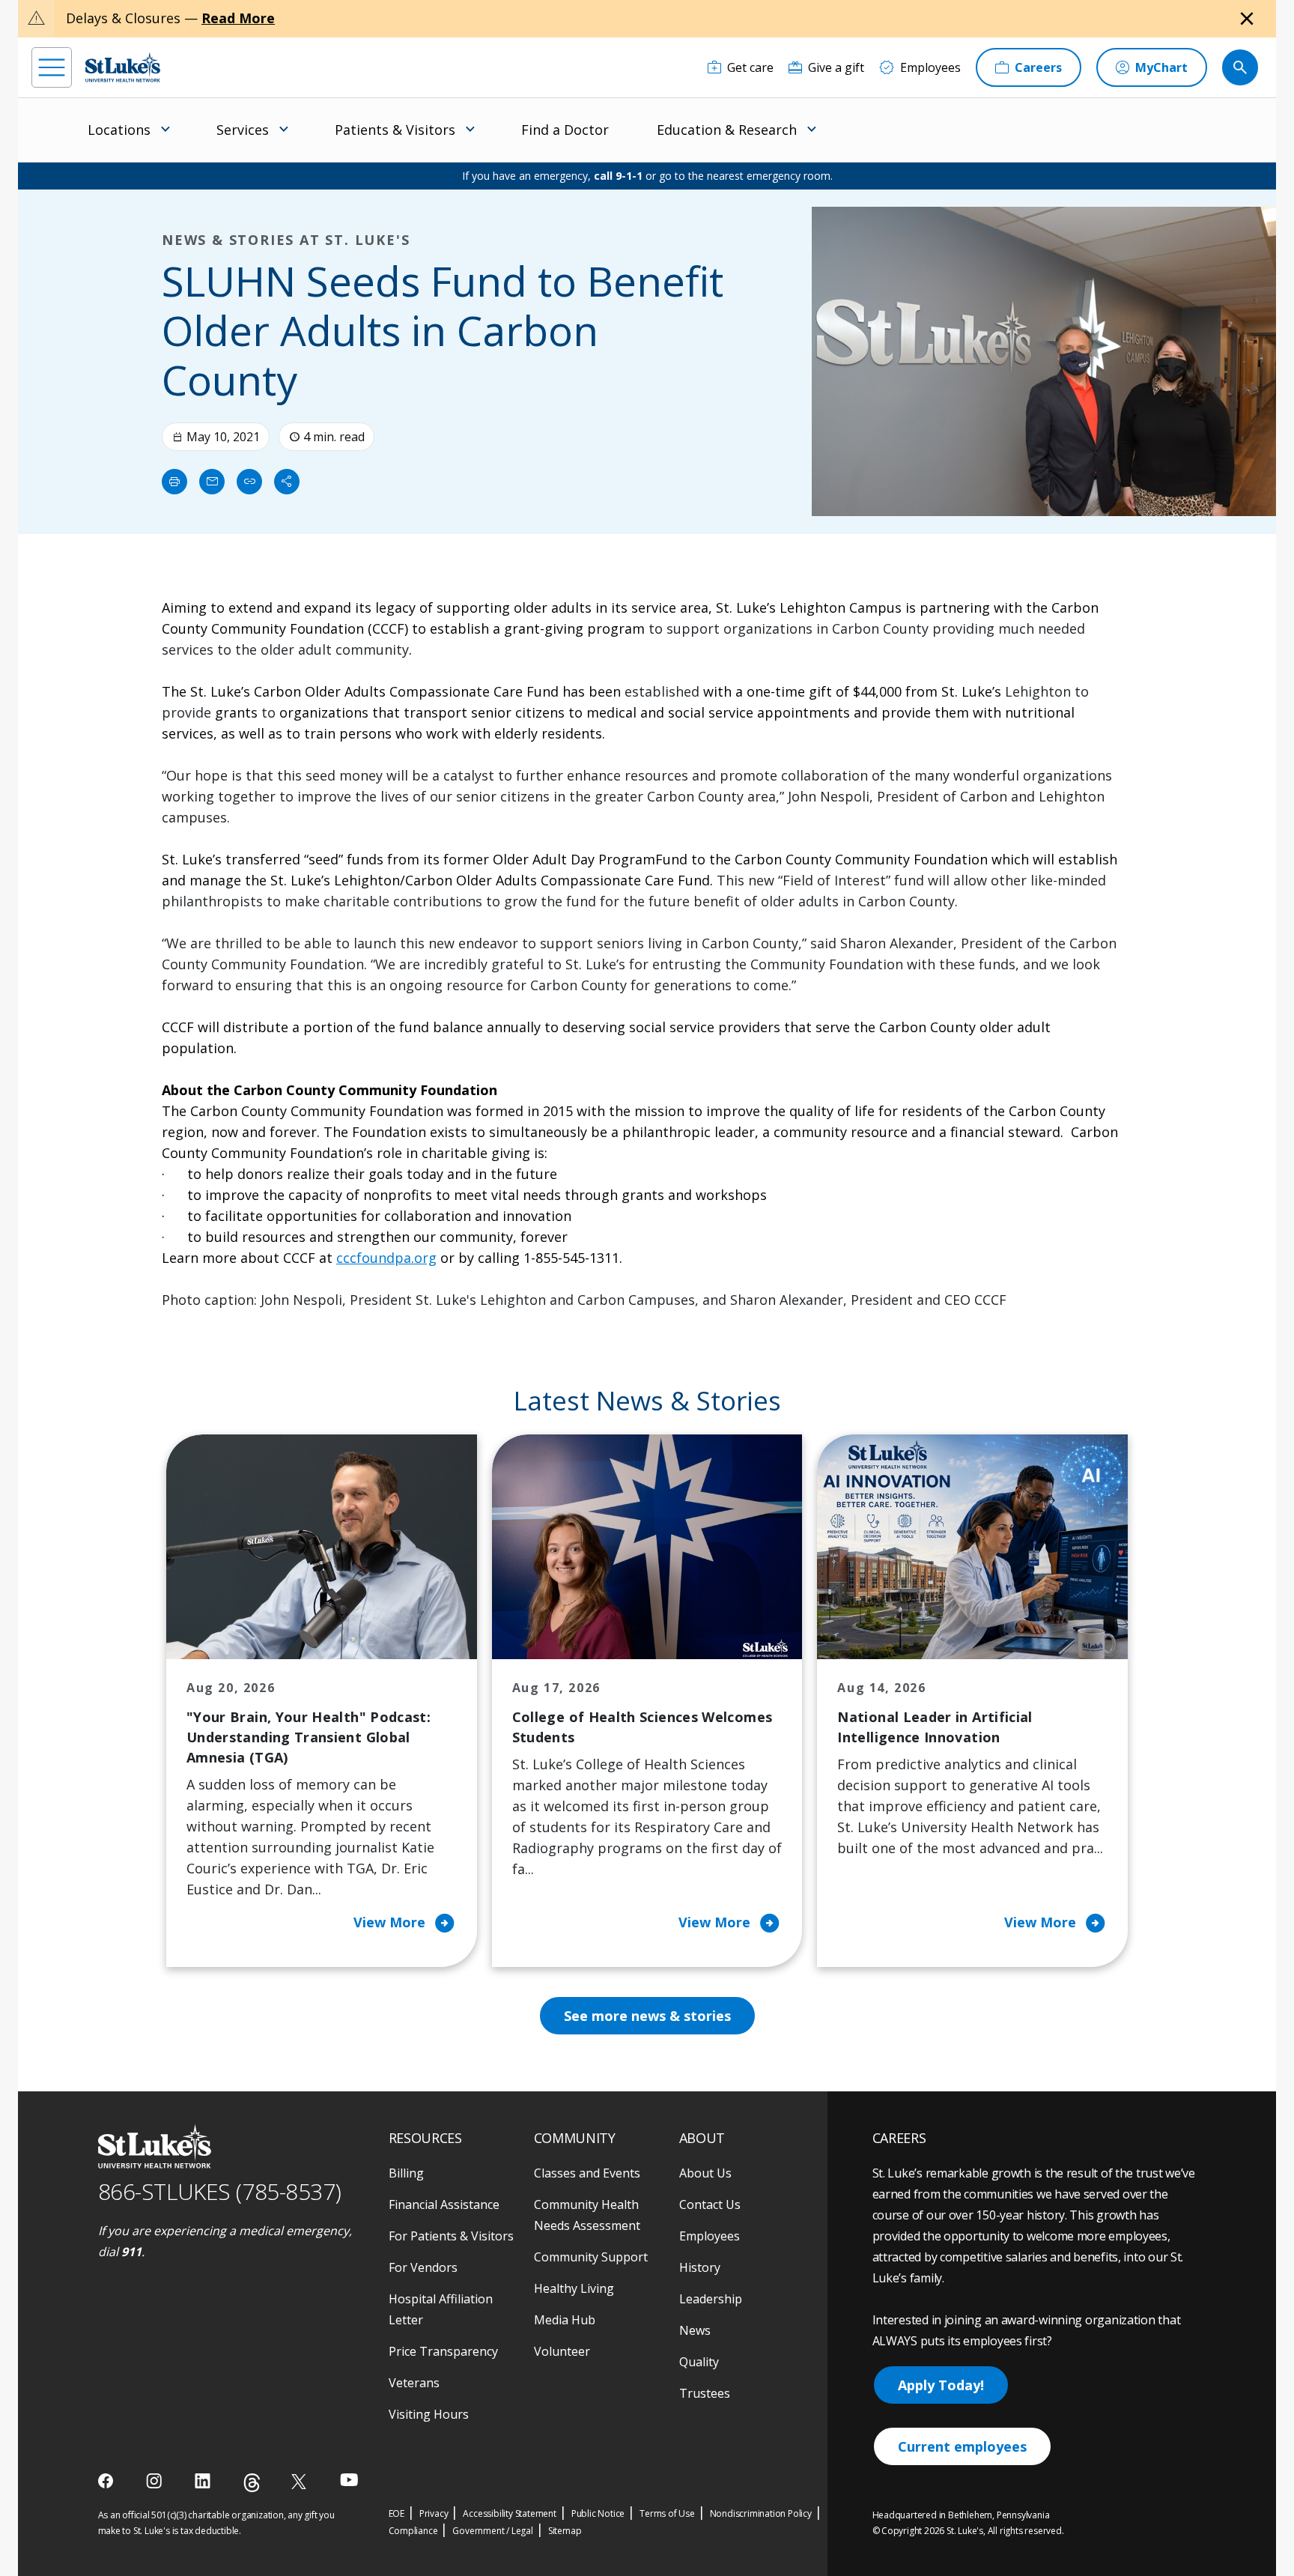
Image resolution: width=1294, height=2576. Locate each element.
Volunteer (562, 2351)
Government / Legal (492, 2531)
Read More (238, 18)
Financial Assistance (444, 2204)
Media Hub (565, 2320)
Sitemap (565, 2531)
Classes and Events (587, 2173)
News (695, 2330)
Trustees (705, 2393)
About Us (705, 2173)
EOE (397, 2513)
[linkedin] (204, 2481)
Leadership (711, 2299)
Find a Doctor (565, 130)
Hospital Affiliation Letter (441, 2309)
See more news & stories (647, 2016)
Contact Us (710, 2204)
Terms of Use (667, 2513)
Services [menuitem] (243, 130)
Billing (406, 2173)
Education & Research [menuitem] (727, 130)
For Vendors (423, 2267)
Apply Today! (941, 2385)
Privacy (434, 2513)
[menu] (52, 67)
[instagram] (155, 2481)
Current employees (962, 2446)
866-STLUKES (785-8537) (220, 2191)
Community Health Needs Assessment (587, 2215)
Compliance (413, 2531)
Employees (710, 2236)
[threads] (252, 2483)
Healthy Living (574, 2288)
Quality (699, 2362)
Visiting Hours (429, 2414)
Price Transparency (443, 2351)
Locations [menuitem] (119, 130)
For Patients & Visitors (451, 2236)
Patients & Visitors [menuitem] (395, 130)
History (700, 2267)
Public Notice (598, 2513)
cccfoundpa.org (386, 1258)
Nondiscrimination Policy (761, 2513)
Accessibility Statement (509, 2513)
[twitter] (301, 2481)
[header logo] (123, 67)
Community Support (591, 2257)
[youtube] (349, 2480)
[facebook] (107, 2481)
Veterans (414, 2383)
